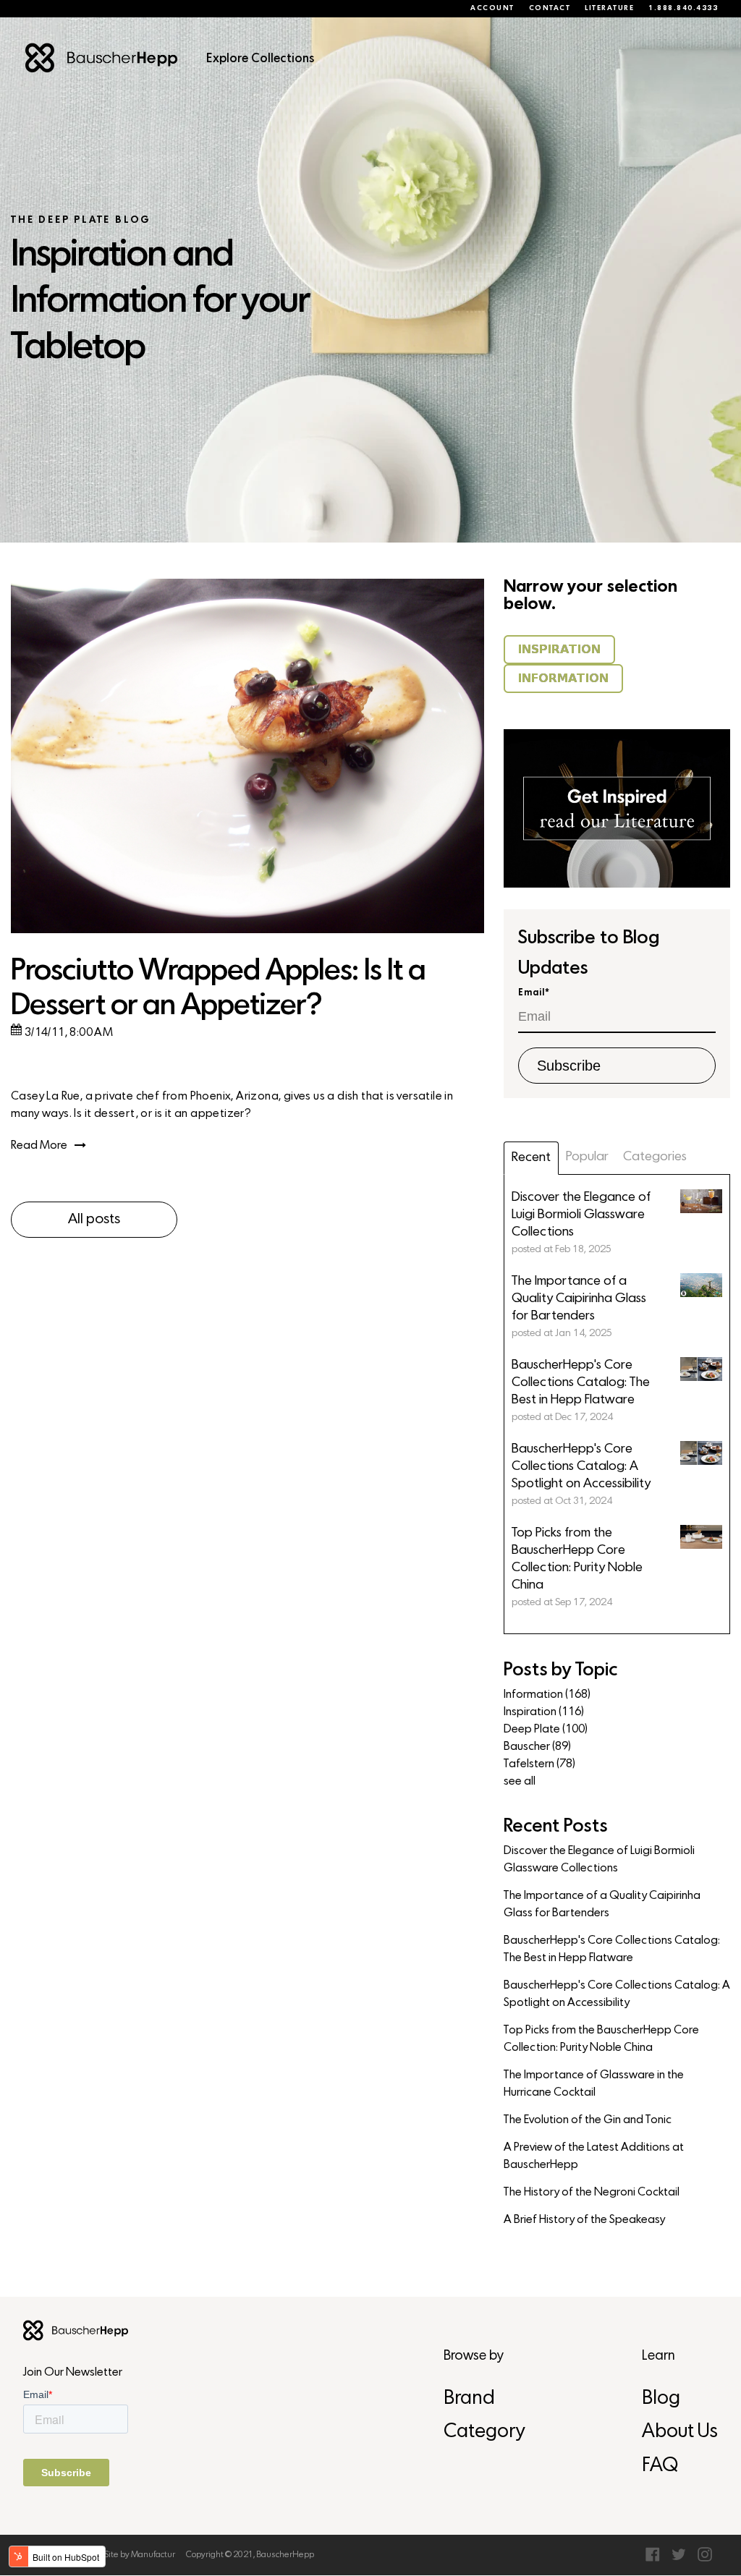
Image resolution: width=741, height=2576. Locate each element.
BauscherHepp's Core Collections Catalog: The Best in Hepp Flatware (612, 1950)
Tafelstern (539, 1764)
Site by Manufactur (140, 2555)
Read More (39, 1146)
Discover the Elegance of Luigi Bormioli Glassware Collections (599, 1860)
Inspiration (544, 1712)
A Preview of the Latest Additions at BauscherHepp (594, 2156)
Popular (587, 1157)
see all (520, 1782)
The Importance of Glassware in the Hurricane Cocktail (594, 2084)
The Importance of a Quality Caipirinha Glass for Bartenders (602, 1905)
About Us (680, 2432)
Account (492, 9)
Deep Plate (546, 1730)
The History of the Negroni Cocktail (592, 2193)
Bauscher (537, 1747)
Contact (550, 9)
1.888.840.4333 (683, 9)
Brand (469, 2399)
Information (547, 1695)
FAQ (660, 2466)
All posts (94, 1220)
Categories (655, 1157)
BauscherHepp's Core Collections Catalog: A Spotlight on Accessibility (617, 1994)
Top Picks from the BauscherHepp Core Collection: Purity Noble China (601, 2039)
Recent (531, 1158)
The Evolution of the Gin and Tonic (588, 2120)
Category (484, 2432)
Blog (661, 2399)
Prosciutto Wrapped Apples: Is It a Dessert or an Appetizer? (218, 989)
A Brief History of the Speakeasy (584, 2220)
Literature (609, 9)
